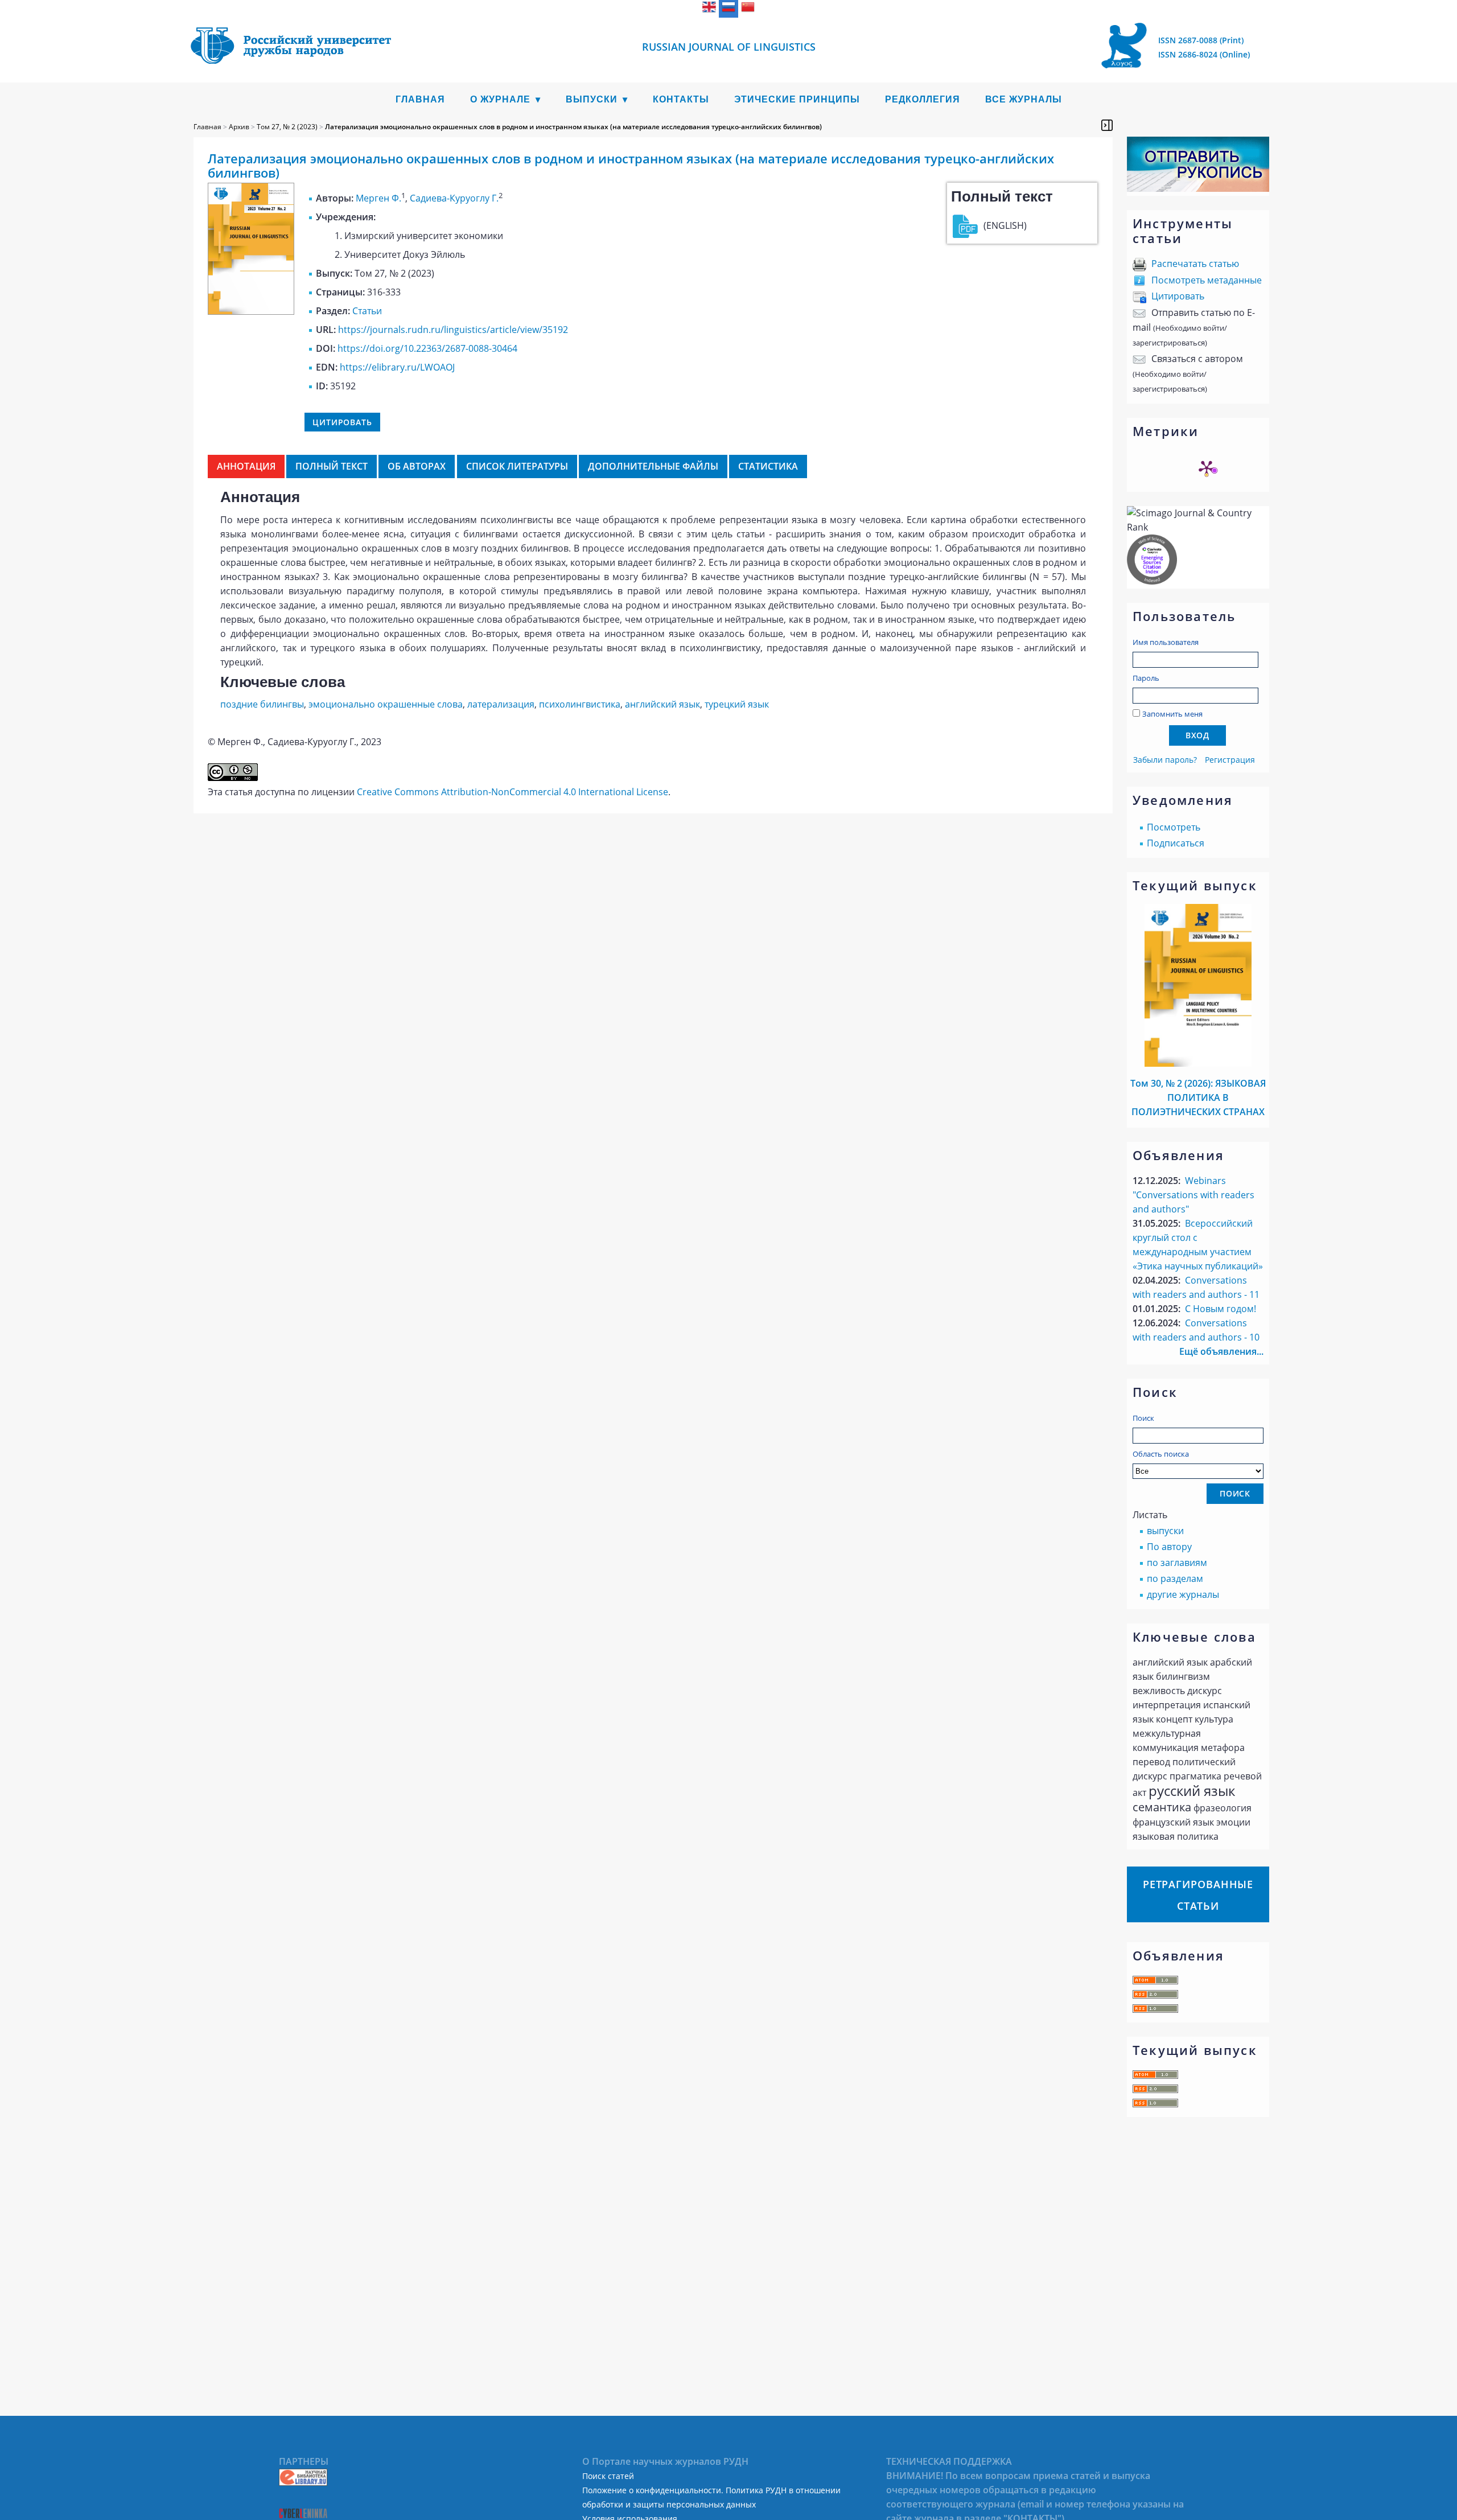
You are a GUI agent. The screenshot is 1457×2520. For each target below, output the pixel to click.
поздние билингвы (262, 704)
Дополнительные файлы (653, 466)
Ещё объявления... (1221, 1351)
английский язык (662, 704)
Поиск (1143, 1418)
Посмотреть (1174, 827)
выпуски (1165, 1531)
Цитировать (1178, 296)
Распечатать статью (1195, 264)
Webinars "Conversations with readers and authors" (1193, 1195)
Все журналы (1024, 99)
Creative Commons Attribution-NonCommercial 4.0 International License (513, 792)
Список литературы (517, 466)
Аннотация (246, 466)
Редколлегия (923, 99)
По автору (1169, 1547)
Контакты (681, 99)
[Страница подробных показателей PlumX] (1207, 468)
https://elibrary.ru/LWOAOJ (397, 367)
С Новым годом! (1221, 1309)
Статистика (768, 466)
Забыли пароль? (1165, 760)
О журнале (500, 99)
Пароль (1146, 678)
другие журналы (1183, 1594)
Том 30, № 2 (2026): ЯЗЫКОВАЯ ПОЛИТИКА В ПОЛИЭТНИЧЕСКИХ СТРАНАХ (1198, 1097)
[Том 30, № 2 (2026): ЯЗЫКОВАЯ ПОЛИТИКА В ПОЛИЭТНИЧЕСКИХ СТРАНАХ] (1198, 1063)
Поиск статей (608, 2476)
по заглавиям (1177, 1563)
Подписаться (1176, 843)
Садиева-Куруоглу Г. (454, 198)
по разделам (1175, 1578)
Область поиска (1161, 1454)
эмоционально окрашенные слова (386, 704)
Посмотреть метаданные (1207, 280)
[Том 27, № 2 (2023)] (251, 311)
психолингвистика (580, 704)
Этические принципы (797, 99)
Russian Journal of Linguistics (729, 47)
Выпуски (592, 99)
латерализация (501, 704)
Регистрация (1230, 760)
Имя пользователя (1166, 642)
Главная (420, 99)
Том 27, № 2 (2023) (287, 127)
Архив (239, 127)
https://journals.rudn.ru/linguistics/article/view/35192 (453, 330)
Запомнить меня (1172, 714)
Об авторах (417, 466)
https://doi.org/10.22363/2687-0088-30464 (427, 348)
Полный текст (332, 466)
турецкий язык (737, 704)
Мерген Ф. (378, 198)
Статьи (367, 311)
